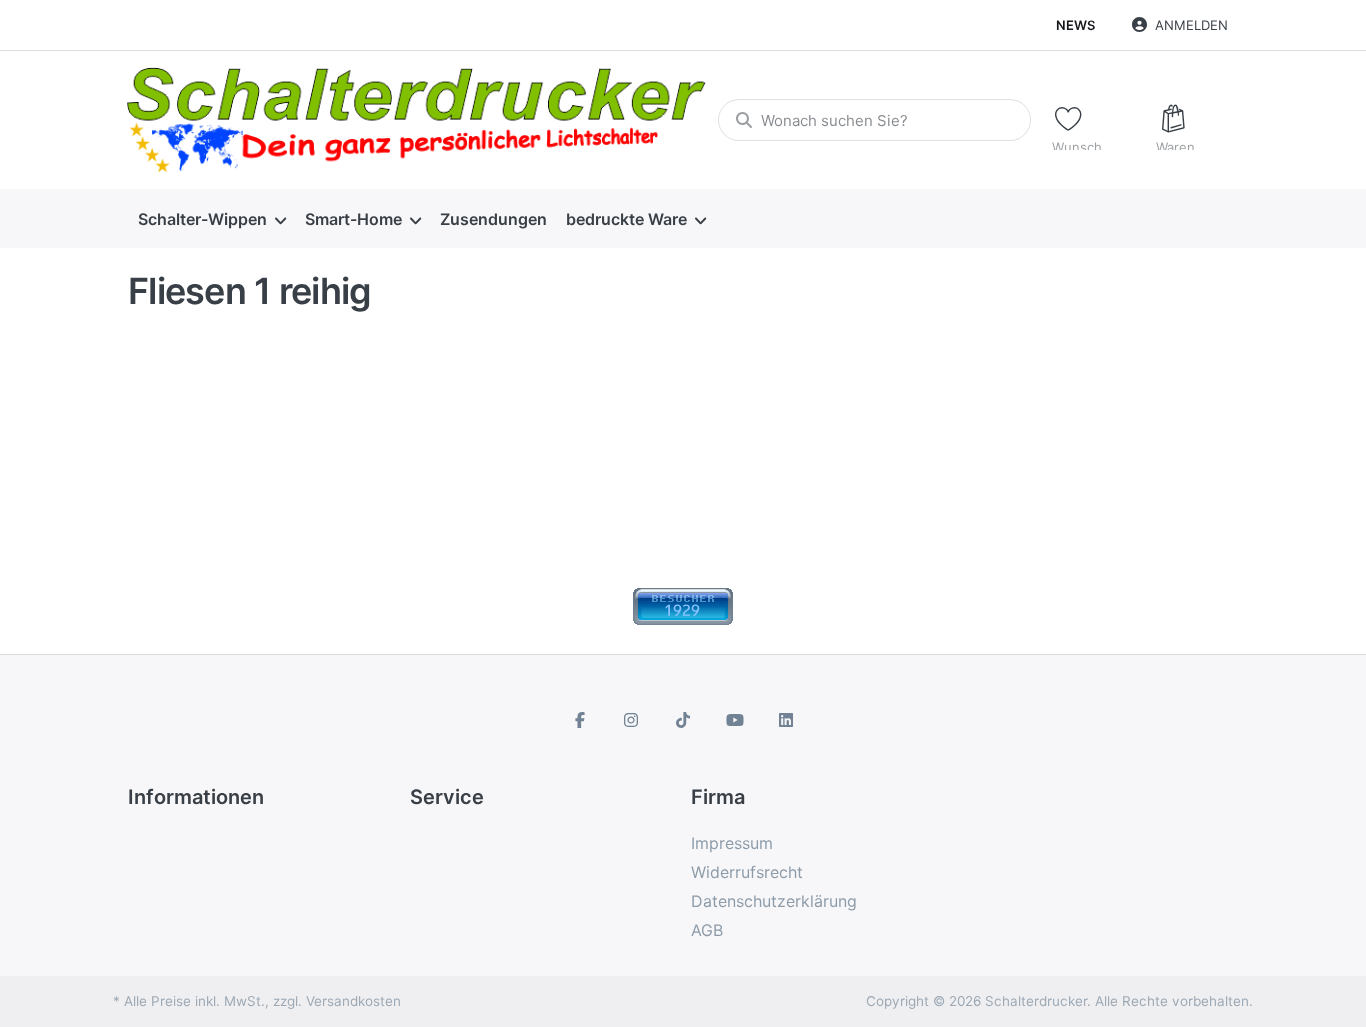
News (1075, 25)
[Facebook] (580, 720)
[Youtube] (735, 720)
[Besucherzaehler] (683, 605)
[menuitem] (211, 219)
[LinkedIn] (786, 720)
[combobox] (874, 120)
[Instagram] (632, 720)
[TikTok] (683, 720)
